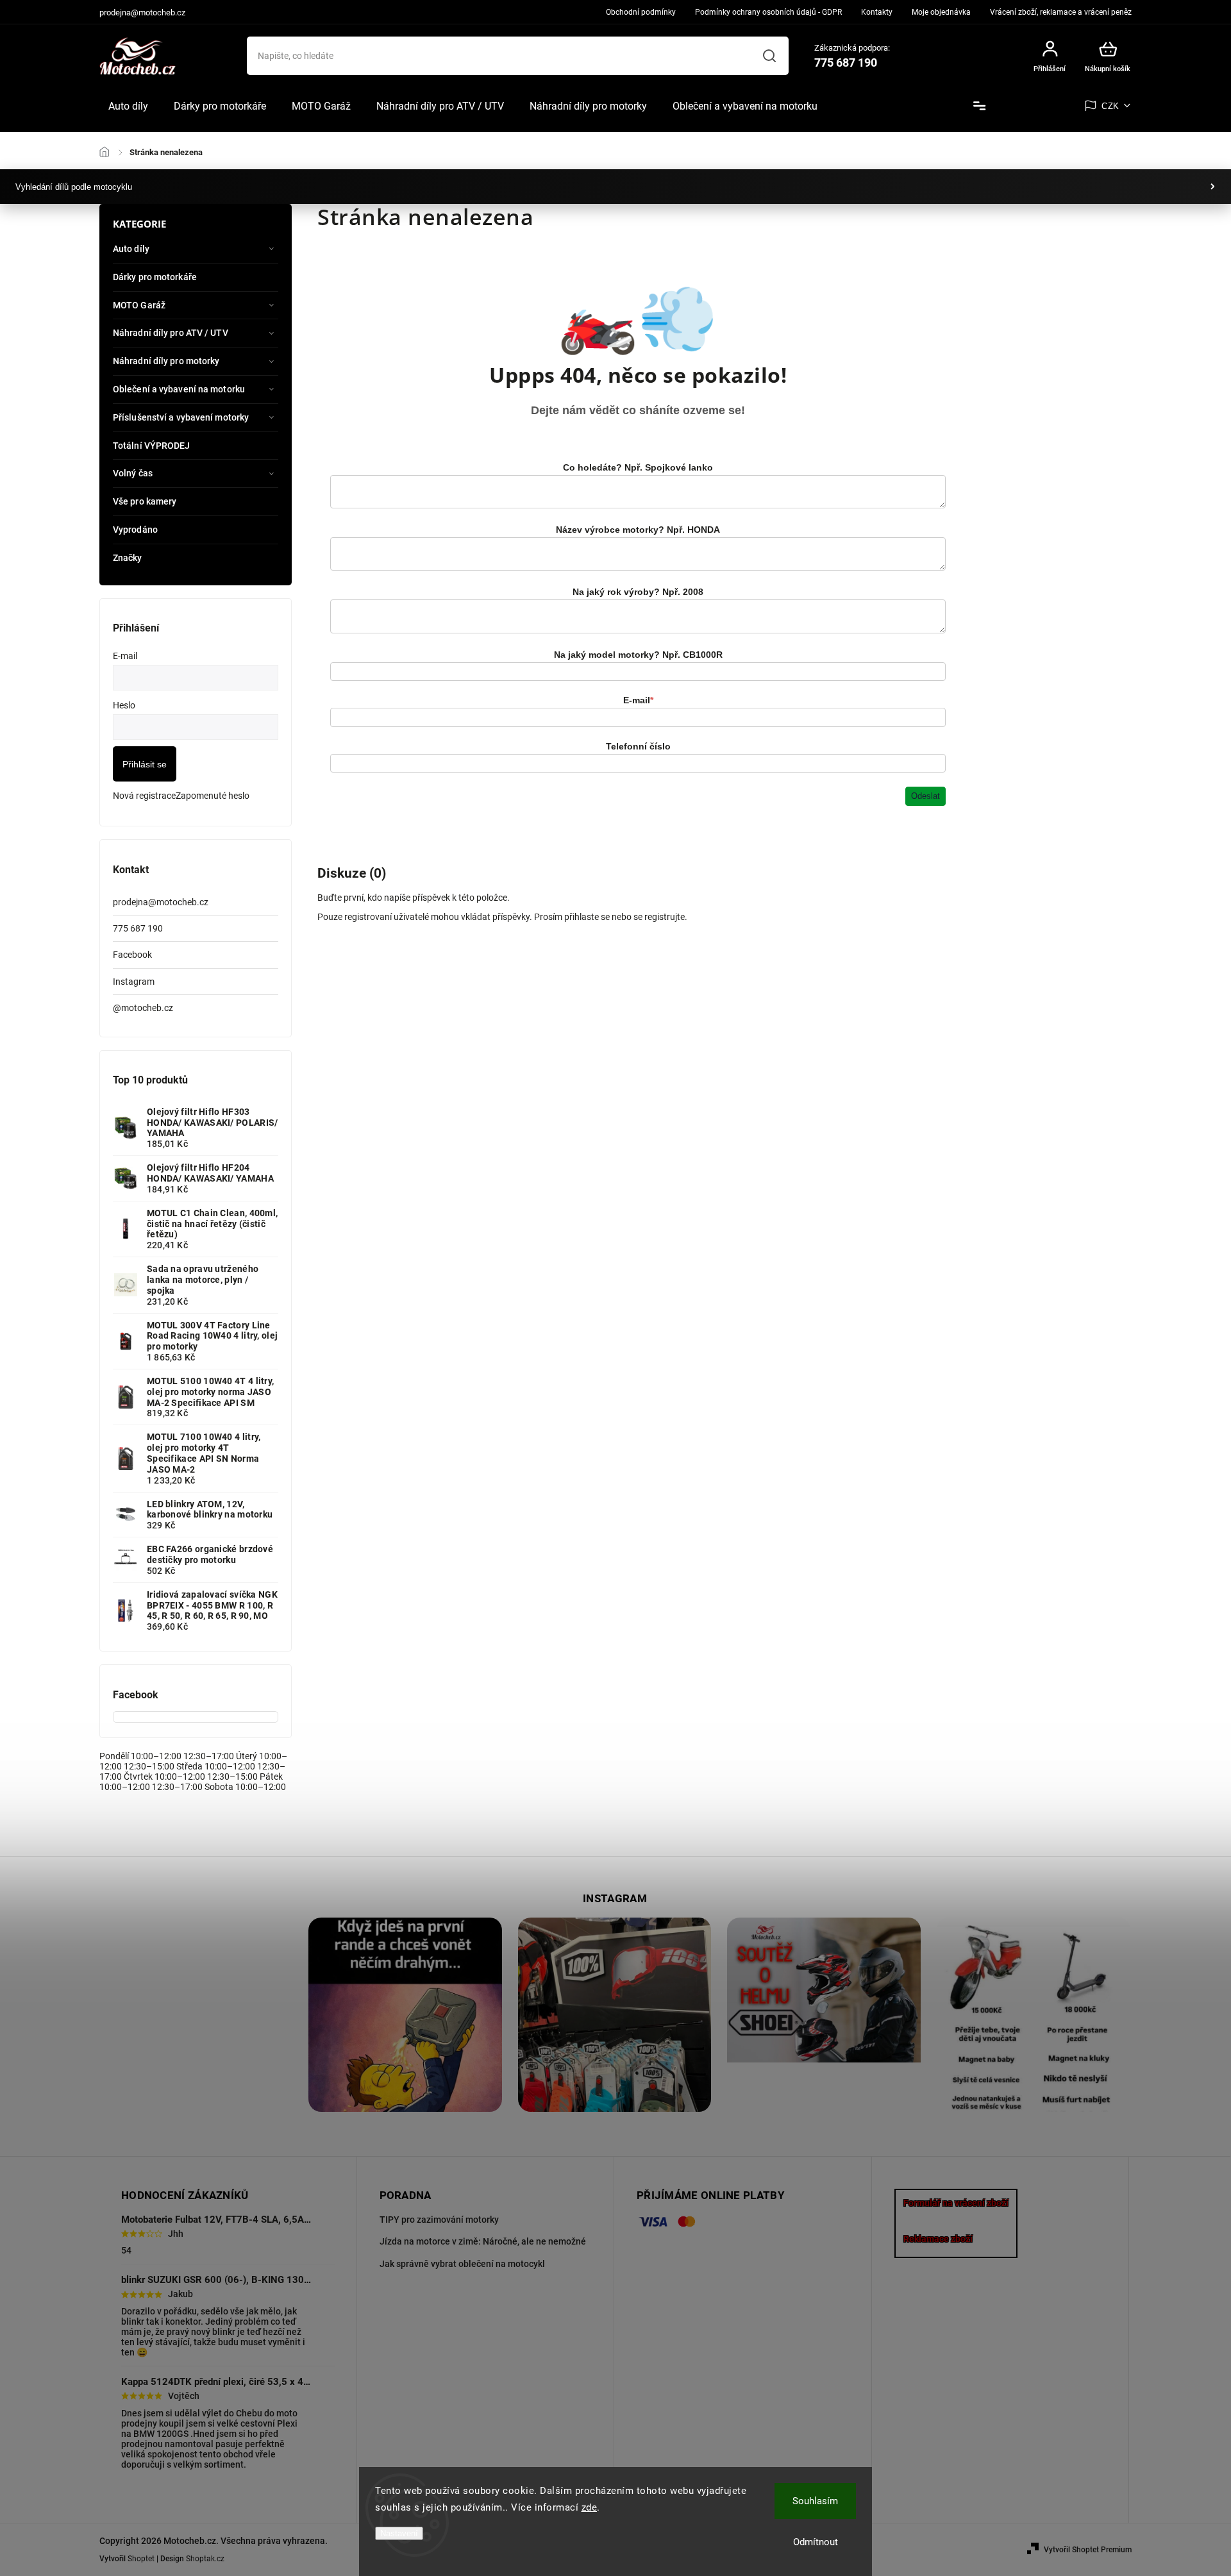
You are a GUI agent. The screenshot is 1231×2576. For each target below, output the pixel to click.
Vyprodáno (135, 530)
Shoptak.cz (205, 2559)
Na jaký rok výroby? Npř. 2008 (638, 592)
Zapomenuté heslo (213, 796)
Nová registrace (144, 796)
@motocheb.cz (143, 1008)
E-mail (638, 700)
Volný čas (133, 473)
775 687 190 (138, 928)
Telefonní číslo (638, 746)
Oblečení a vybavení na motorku (179, 389)
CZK (1110, 106)
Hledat (769, 56)
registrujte (665, 917)
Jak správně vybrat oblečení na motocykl (462, 2264)
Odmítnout (816, 2542)
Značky (128, 558)
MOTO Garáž (139, 305)
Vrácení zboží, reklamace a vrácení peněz (1061, 12)
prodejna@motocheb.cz (161, 902)
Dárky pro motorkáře (155, 277)
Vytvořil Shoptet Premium (1088, 2550)
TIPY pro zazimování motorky (439, 2220)
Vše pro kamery (145, 501)
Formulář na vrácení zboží (956, 2203)
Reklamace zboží (938, 2239)
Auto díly (131, 249)
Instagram (134, 982)
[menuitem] (128, 106)
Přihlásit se (145, 764)
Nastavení (399, 2533)
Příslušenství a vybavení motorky (181, 417)
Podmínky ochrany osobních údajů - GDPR (768, 12)
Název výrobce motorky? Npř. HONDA (638, 530)
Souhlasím (815, 2501)
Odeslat (925, 796)
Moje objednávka (941, 12)
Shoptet (141, 2559)
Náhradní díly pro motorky (166, 361)
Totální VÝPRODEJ (152, 446)
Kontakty (877, 12)
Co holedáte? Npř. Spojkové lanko (638, 467)
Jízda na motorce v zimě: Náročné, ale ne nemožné (483, 2241)
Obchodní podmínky (641, 12)
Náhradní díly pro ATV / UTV (171, 333)
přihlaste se (587, 917)
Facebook (132, 955)
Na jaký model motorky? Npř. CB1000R (638, 655)
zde (590, 2507)
